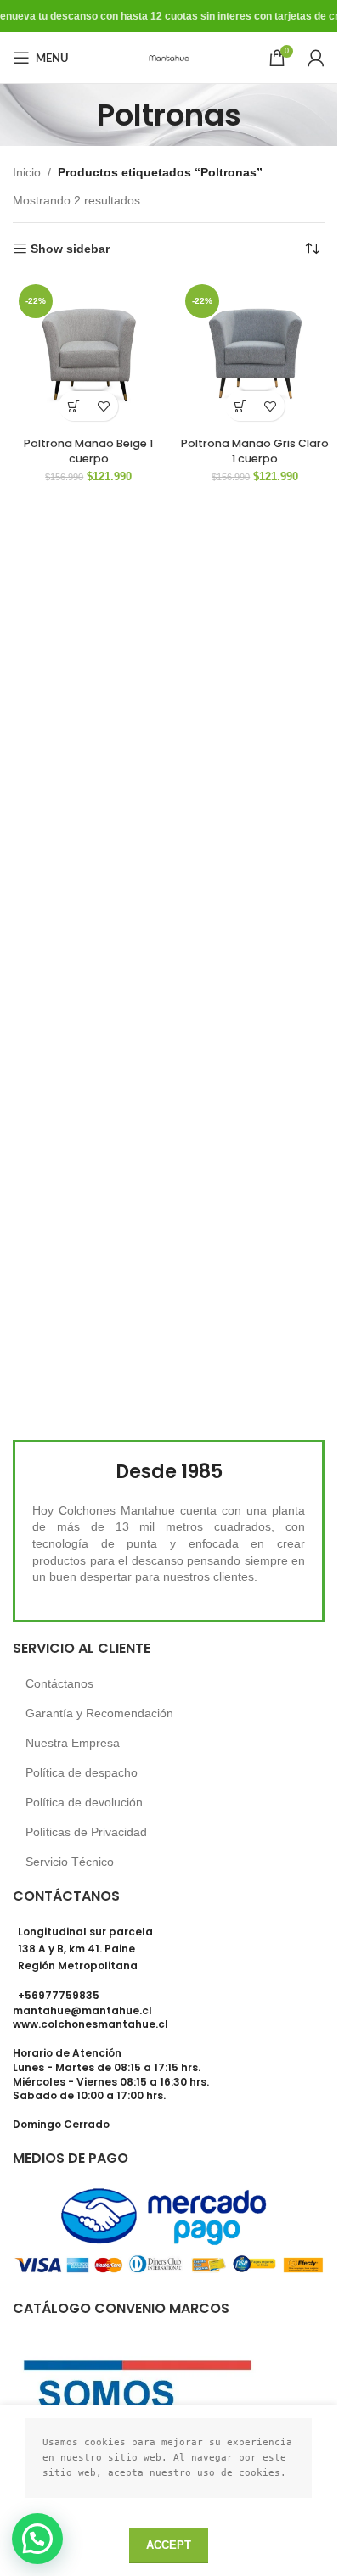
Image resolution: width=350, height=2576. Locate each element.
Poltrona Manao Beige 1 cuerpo (88, 451)
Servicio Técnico (70, 1862)
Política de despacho (82, 1772)
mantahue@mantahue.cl (82, 2010)
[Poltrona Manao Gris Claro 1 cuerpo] (255, 354)
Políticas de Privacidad (86, 1832)
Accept (169, 2545)
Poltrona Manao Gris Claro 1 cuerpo (255, 451)
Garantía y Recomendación (99, 1713)
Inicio (27, 172)
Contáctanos (59, 1683)
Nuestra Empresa (73, 1743)
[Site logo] (169, 57)
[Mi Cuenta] (316, 58)
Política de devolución (84, 1802)
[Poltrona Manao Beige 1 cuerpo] (89, 354)
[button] (73, 406)
